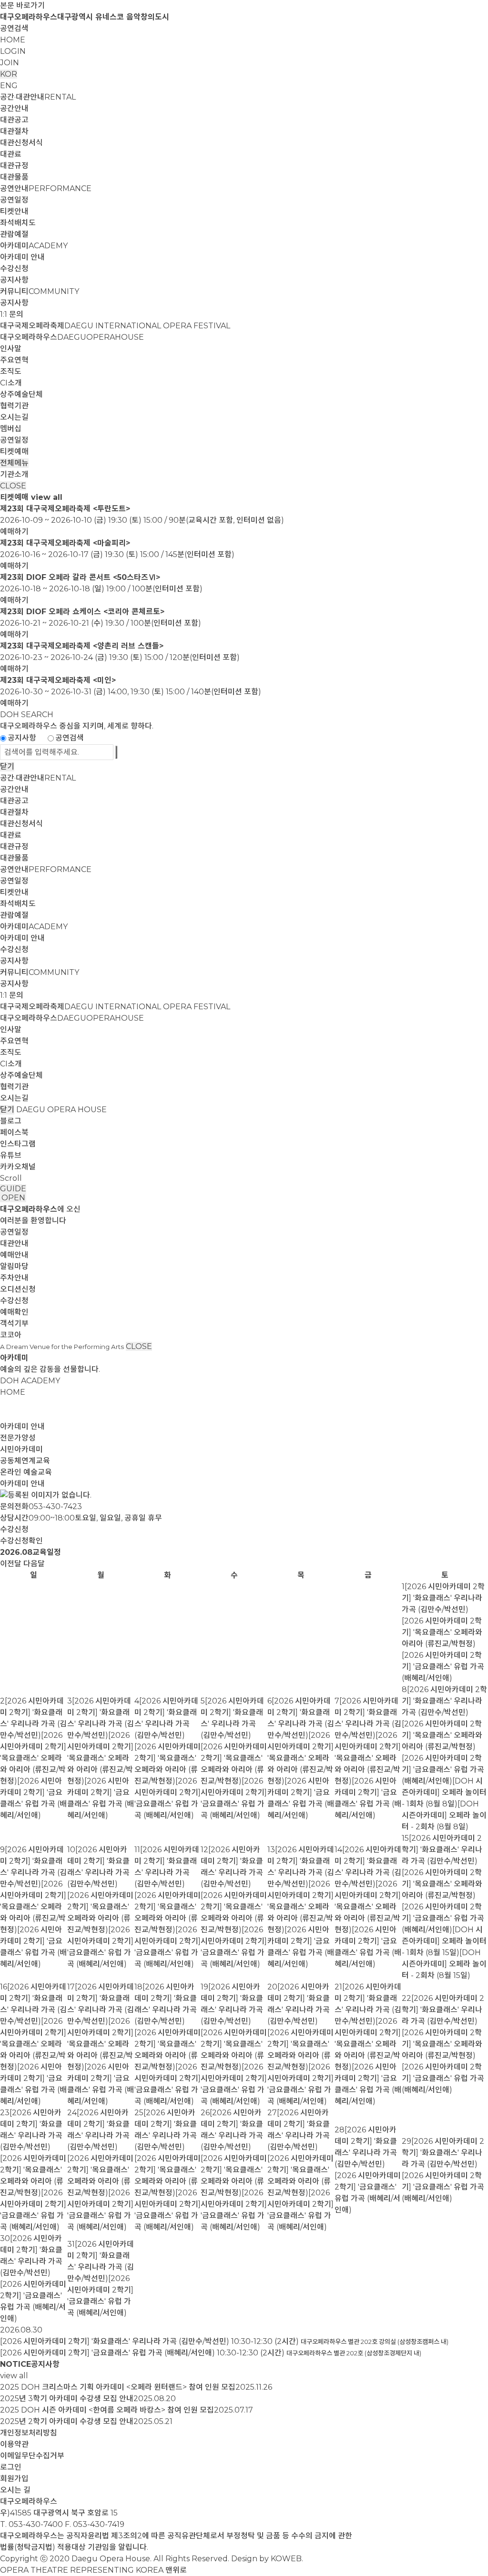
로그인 (11, 2467)
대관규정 (14, 166)
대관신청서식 (21, 143)
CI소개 (11, 383)
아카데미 (34, 246)
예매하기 (14, 532)
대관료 (11, 154)
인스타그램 (18, 1144)
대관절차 (14, 131)
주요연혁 (14, 360)
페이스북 (14, 1132)
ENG (9, 86)
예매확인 (14, 1312)
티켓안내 (14, 211)
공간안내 (14, 108)
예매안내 (14, 1255)
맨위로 (176, 2570)
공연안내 (46, 188)
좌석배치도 (18, 223)
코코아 (11, 1335)
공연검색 (14, 28)
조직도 (11, 371)
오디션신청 (18, 1289)
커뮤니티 (40, 291)
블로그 (11, 1121)
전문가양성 (18, 1438)
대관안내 (14, 1243)
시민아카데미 (21, 1449)
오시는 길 (15, 2490)
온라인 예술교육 (26, 1472)
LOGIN (13, 51)
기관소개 (14, 474)
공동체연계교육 (25, 1461)
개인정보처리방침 (29, 2433)
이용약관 (14, 2444)
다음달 (34, 1564)
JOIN (10, 63)
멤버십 (11, 429)
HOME (13, 40)
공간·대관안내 (38, 97)
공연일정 (14, 200)
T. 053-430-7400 (31, 2524)
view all (47, 497)
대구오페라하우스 (72, 337)
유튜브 (11, 1155)
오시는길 (14, 417)
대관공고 (14, 120)
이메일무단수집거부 (32, 2456)
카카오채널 (18, 1167)
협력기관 (14, 406)
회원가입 (14, 2479)
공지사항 (14, 280)
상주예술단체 (21, 394)
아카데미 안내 (22, 257)
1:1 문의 (12, 314)
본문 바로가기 (22, 5)
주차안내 (14, 1278)
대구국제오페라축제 (115, 326)
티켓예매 (14, 451)
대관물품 (14, 177)
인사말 (11, 349)
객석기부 (14, 1323)
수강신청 (14, 269)
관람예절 (14, 234)
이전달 (11, 1564)
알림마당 (14, 1266)
